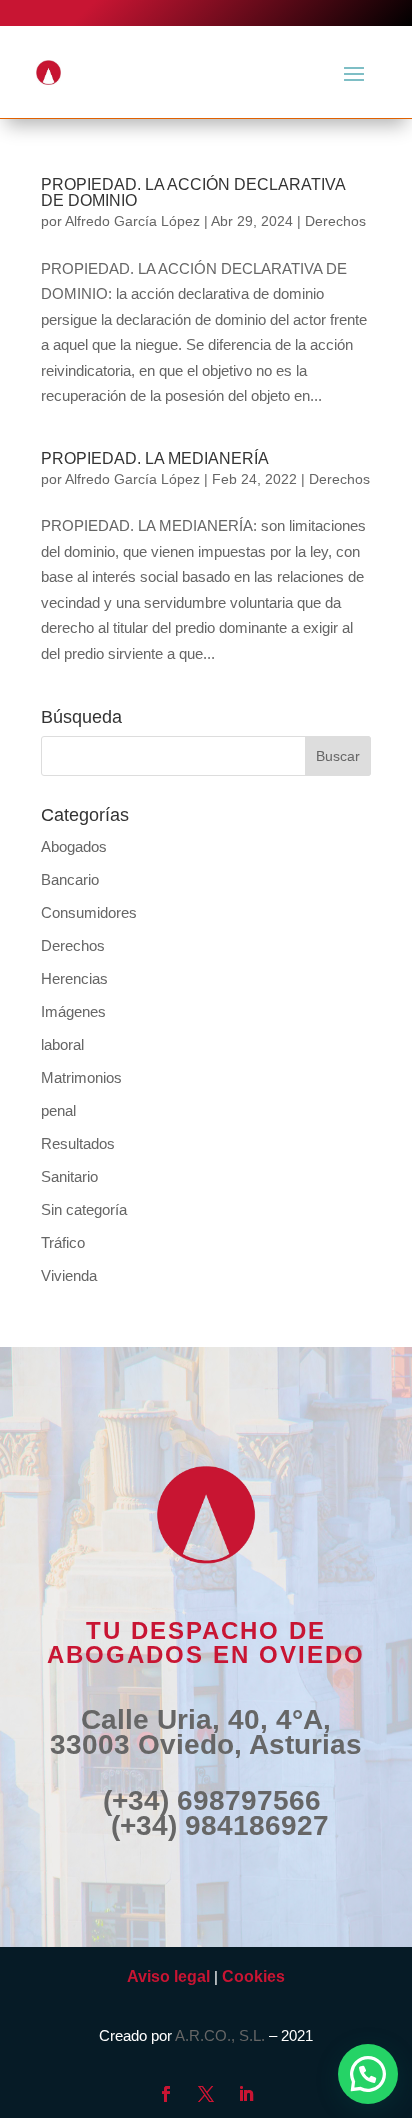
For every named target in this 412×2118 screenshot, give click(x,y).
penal (58, 1110)
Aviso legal (168, 1976)
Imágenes (73, 1011)
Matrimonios (81, 1077)
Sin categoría (84, 1209)
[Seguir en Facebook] (166, 2094)
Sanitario (69, 1176)
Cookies (253, 1976)
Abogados (74, 846)
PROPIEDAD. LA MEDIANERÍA (155, 458)
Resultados (78, 1143)
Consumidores (89, 912)
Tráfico (63, 1242)
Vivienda (69, 1275)
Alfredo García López (132, 221)
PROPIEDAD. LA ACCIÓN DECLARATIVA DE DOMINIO (193, 192)
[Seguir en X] (206, 2094)
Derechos (335, 221)
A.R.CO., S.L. (220, 2035)
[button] (368, 2074)
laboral (62, 1044)
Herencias (74, 978)
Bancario (70, 879)
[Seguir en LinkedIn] (246, 2094)
